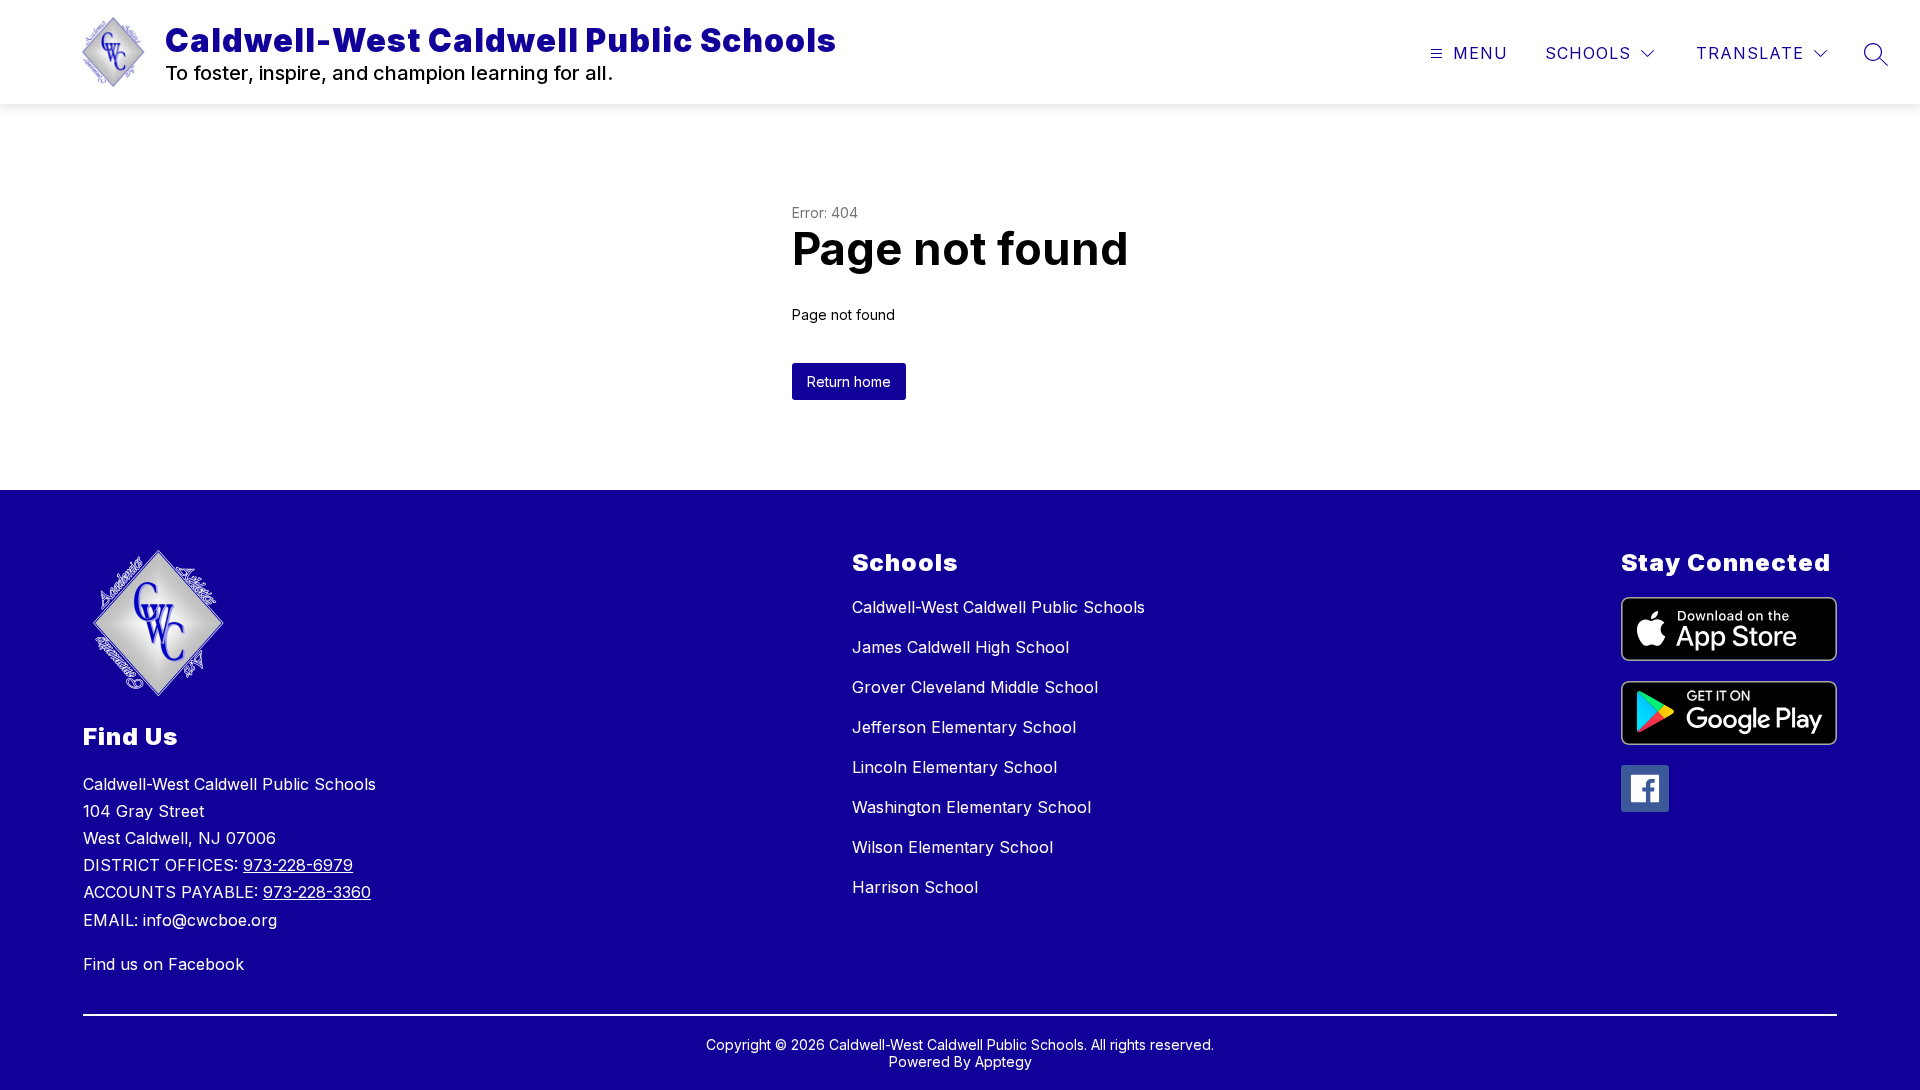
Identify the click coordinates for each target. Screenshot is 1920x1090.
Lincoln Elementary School (954, 767)
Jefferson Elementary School (964, 727)
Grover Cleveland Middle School (975, 687)
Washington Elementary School (971, 807)
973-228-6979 (298, 865)
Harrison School (915, 887)
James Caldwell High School (960, 647)
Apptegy (1003, 1061)
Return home (849, 381)
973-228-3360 (317, 892)
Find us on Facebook (163, 964)
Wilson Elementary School (952, 847)
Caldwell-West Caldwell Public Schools (998, 607)
